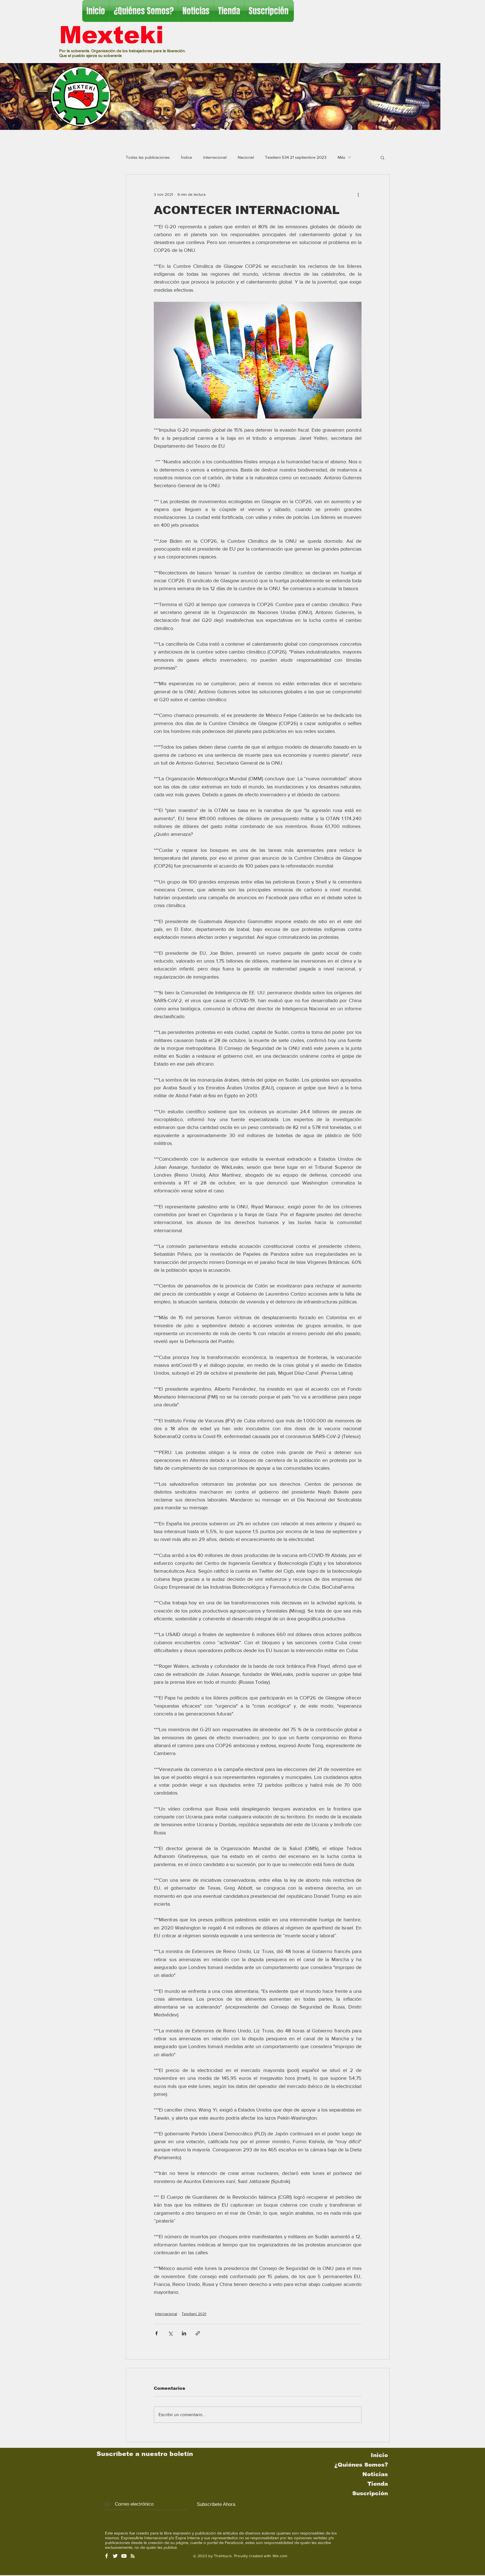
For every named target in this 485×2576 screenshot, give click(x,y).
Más (341, 157)
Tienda (378, 2484)
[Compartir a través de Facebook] (156, 2333)
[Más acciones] (358, 195)
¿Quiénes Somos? (361, 2465)
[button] (382, 157)
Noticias (375, 2474)
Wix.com (280, 2556)
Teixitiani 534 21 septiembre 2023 (296, 157)
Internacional (215, 157)
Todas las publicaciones (148, 157)
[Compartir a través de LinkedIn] (184, 2333)
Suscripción (370, 2493)
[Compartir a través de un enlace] (198, 2333)
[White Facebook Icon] (107, 2556)
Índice (187, 157)
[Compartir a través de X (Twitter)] (170, 2333)
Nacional (246, 157)
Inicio (379, 2455)
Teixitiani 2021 (194, 2314)
